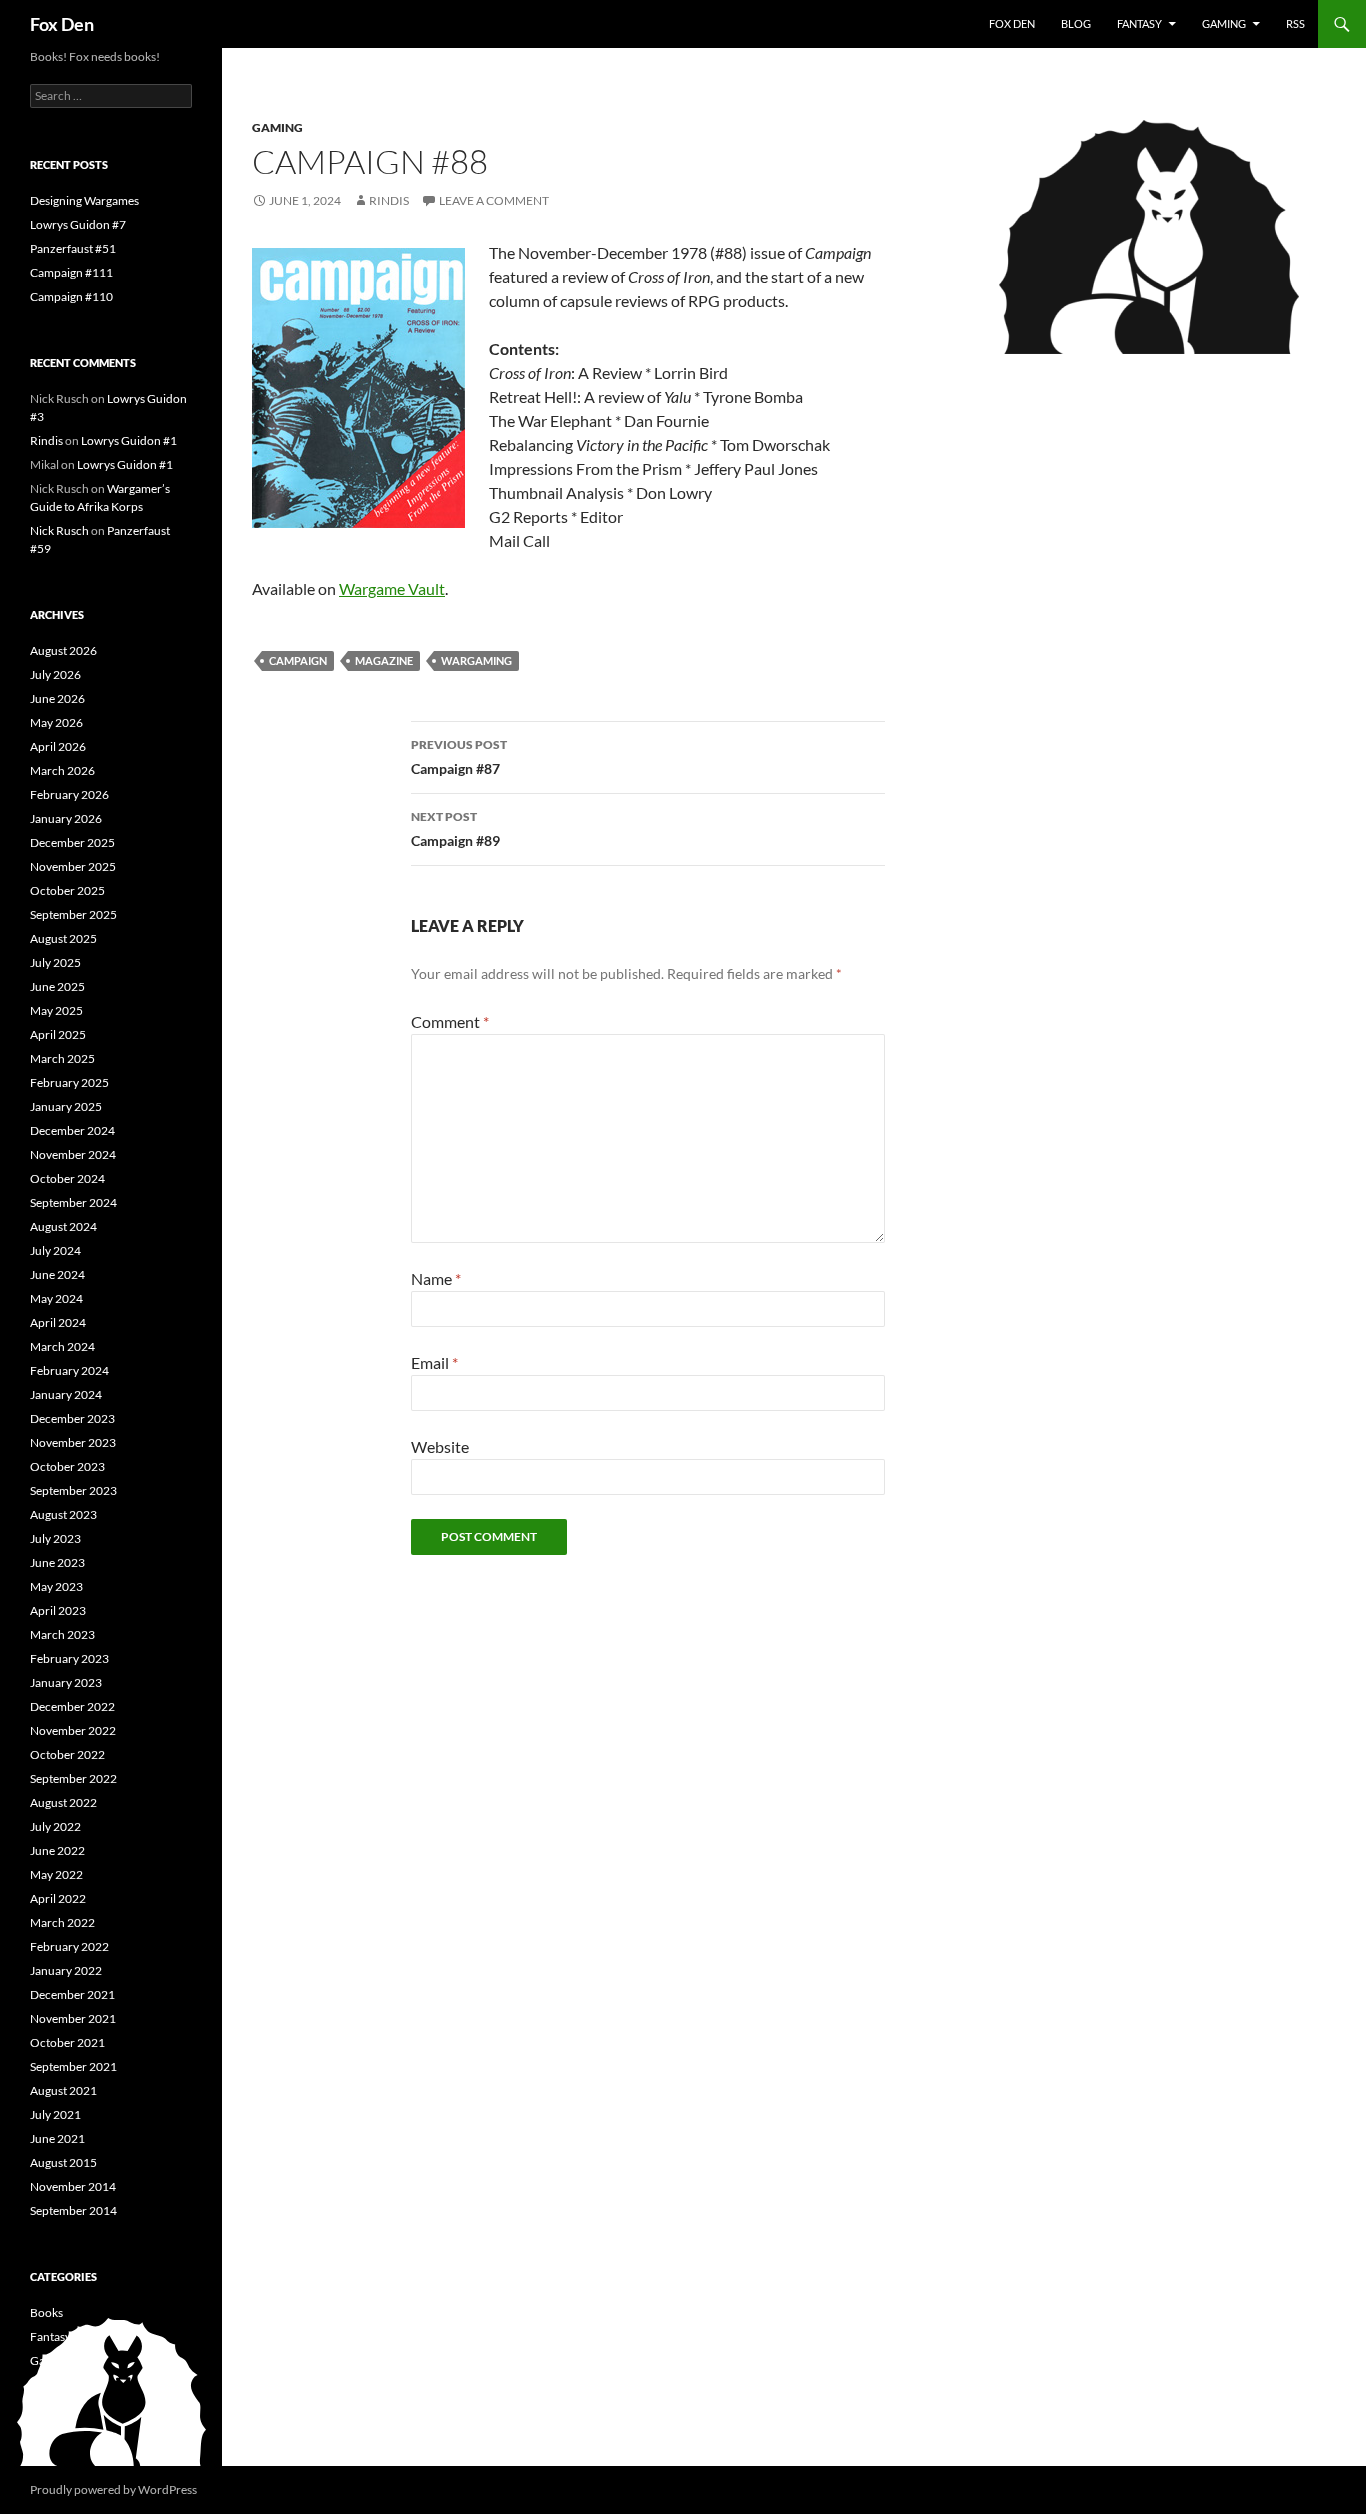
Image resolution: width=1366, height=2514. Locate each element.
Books (46, 2312)
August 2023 (63, 1514)
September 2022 (73, 1778)
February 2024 (69, 1370)
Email (434, 1362)
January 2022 (66, 1970)
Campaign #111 (71, 272)
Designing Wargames (84, 200)
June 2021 (57, 2138)
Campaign (298, 660)
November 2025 (73, 866)
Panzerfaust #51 (73, 248)
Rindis (389, 200)
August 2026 (63, 650)
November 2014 (73, 2186)
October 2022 (67, 1754)
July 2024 (55, 1250)
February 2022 (69, 1946)
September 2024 (73, 1202)
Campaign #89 (455, 829)
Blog (1076, 23)
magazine (384, 660)
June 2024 (57, 1274)
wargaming (476, 660)
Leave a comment (494, 200)
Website (440, 1446)
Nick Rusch (59, 530)
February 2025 (69, 1082)
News (44, 2408)
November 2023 (73, 1442)
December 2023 (72, 1418)
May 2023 (56, 1586)
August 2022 (63, 1802)
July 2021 (55, 2114)
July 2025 (55, 962)
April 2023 (58, 1610)
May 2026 (56, 722)
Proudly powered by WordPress (113, 2489)
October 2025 (67, 890)
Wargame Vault (392, 588)
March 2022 (62, 1922)
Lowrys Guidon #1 (129, 440)
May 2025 (56, 1010)
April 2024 (58, 1322)
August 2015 (63, 2162)
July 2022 (55, 1826)
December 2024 (72, 1130)
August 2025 (63, 938)
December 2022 (72, 1706)
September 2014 (73, 2210)
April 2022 (58, 1898)
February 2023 (69, 1658)
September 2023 (73, 1490)
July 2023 (55, 1538)
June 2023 (57, 1562)
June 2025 (57, 986)
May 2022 (56, 1874)
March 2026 (62, 770)
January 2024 (66, 1394)
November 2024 (73, 1154)
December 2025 (72, 842)
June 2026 (57, 698)
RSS (1295, 23)
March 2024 (62, 1346)
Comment (450, 1021)
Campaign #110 (71, 296)
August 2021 (63, 2090)
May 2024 (56, 1298)
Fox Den (62, 24)
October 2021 (67, 2042)
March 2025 (62, 1058)
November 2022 (73, 1730)
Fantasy (1139, 23)
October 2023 (67, 1466)
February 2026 (69, 794)
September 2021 (73, 2066)
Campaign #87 (459, 757)
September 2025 (73, 914)
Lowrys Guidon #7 (78, 224)
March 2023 (62, 1634)
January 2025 (66, 1106)
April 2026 (58, 746)
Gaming (1224, 23)
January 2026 (66, 818)
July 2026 (55, 674)
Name (436, 1278)
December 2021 (72, 1994)
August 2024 (63, 1226)
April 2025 (58, 1034)
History (49, 2384)
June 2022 (57, 1850)
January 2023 (66, 1682)
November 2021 (73, 2018)
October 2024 (67, 1178)
